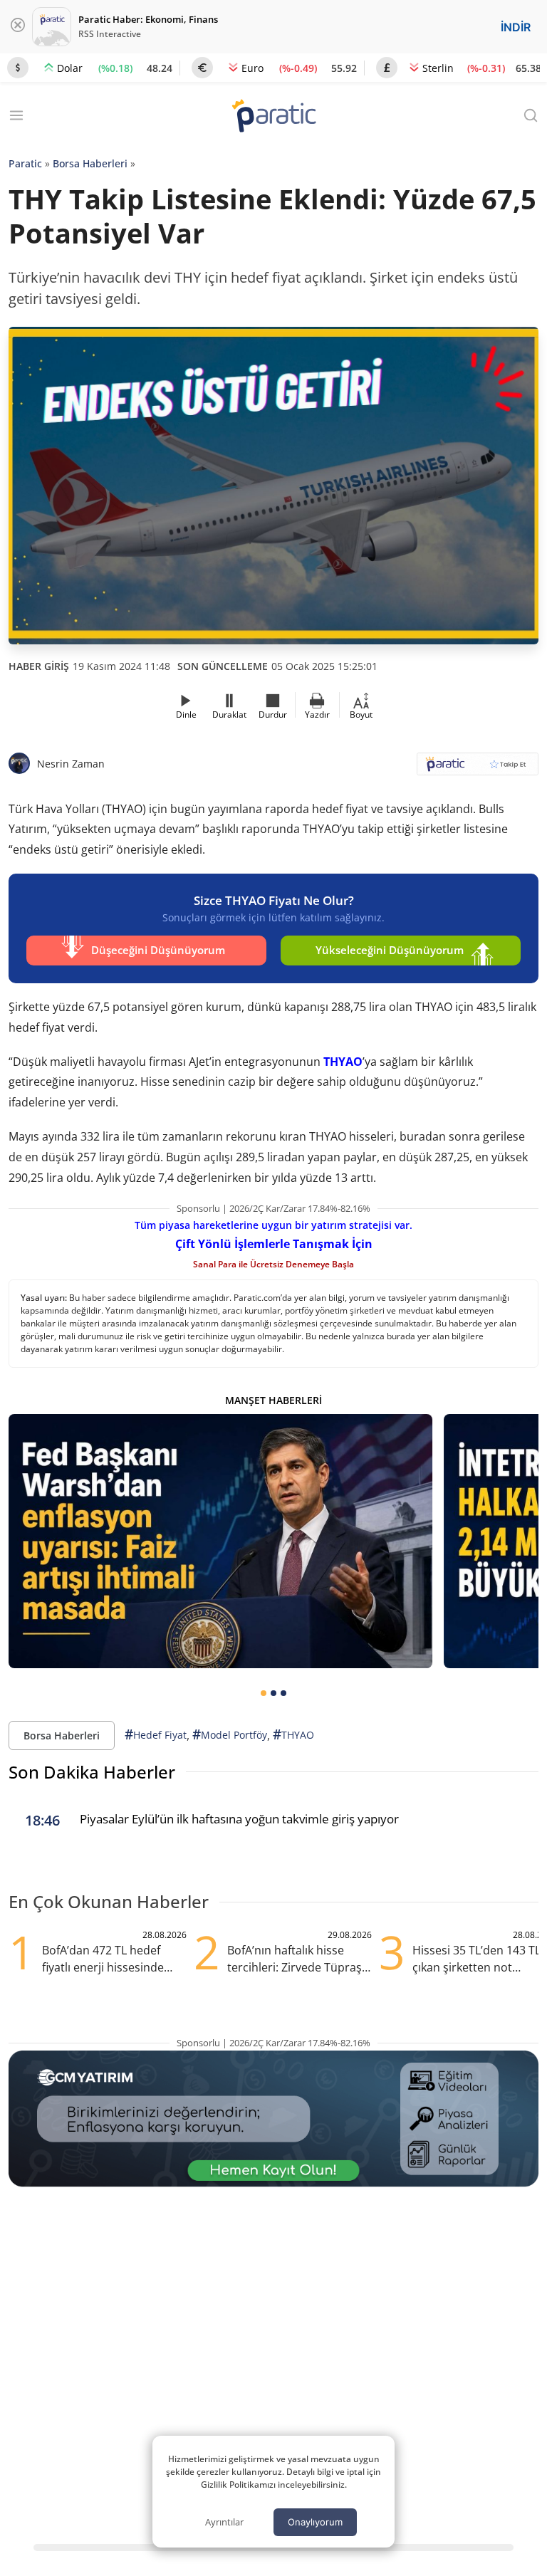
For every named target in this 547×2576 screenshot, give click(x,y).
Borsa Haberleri (90, 163)
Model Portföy (230, 1734)
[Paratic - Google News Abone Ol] (478, 769)
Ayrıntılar (224, 2522)
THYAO (343, 1062)
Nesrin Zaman (71, 764)
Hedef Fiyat (156, 1734)
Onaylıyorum (315, 2522)
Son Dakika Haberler (92, 1772)
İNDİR (516, 27)
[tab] (264, 1693)
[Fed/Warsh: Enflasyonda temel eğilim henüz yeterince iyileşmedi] (220, 1541)
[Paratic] (273, 117)
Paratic (25, 163)
